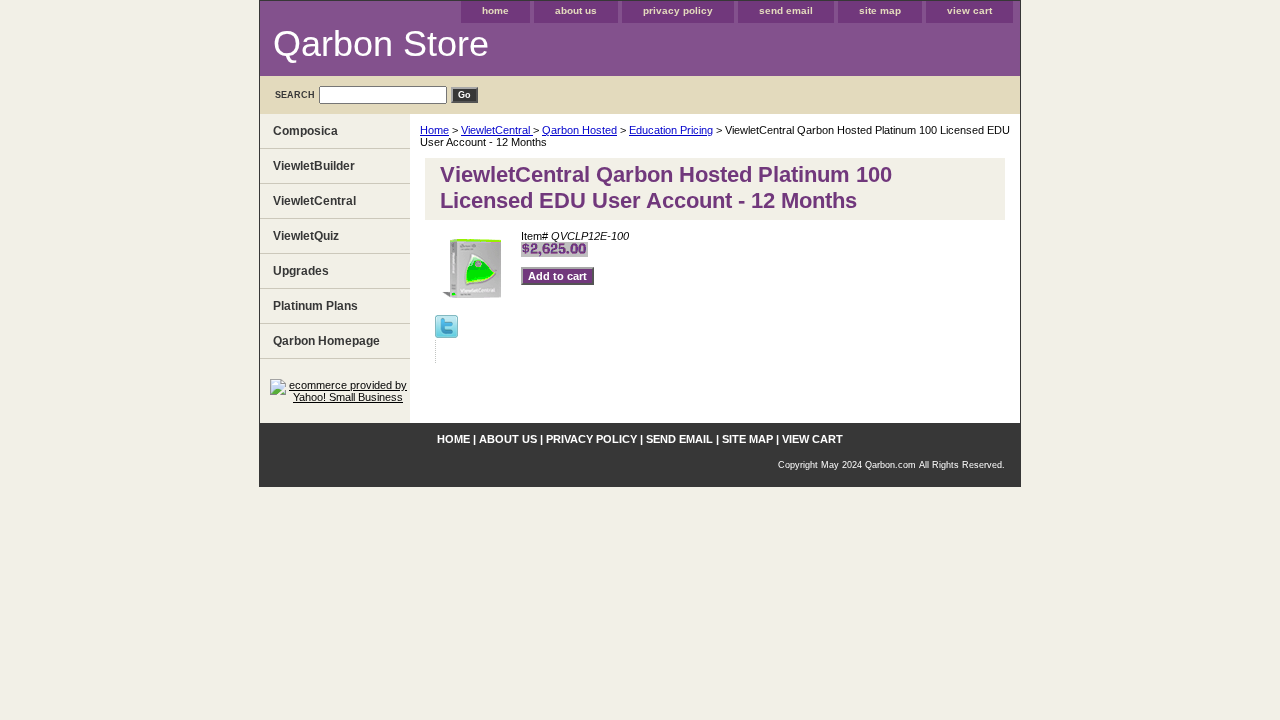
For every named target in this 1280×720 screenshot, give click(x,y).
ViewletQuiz (306, 236)
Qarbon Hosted (579, 130)
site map (880, 10)
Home (434, 130)
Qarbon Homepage (326, 341)
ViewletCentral (497, 130)
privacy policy (678, 10)
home (495, 10)
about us (576, 10)
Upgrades (301, 271)
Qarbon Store (381, 43)
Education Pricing (671, 130)
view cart (969, 10)
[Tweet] (446, 334)
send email (786, 10)
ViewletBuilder (314, 166)
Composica (305, 131)
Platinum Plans (315, 306)
